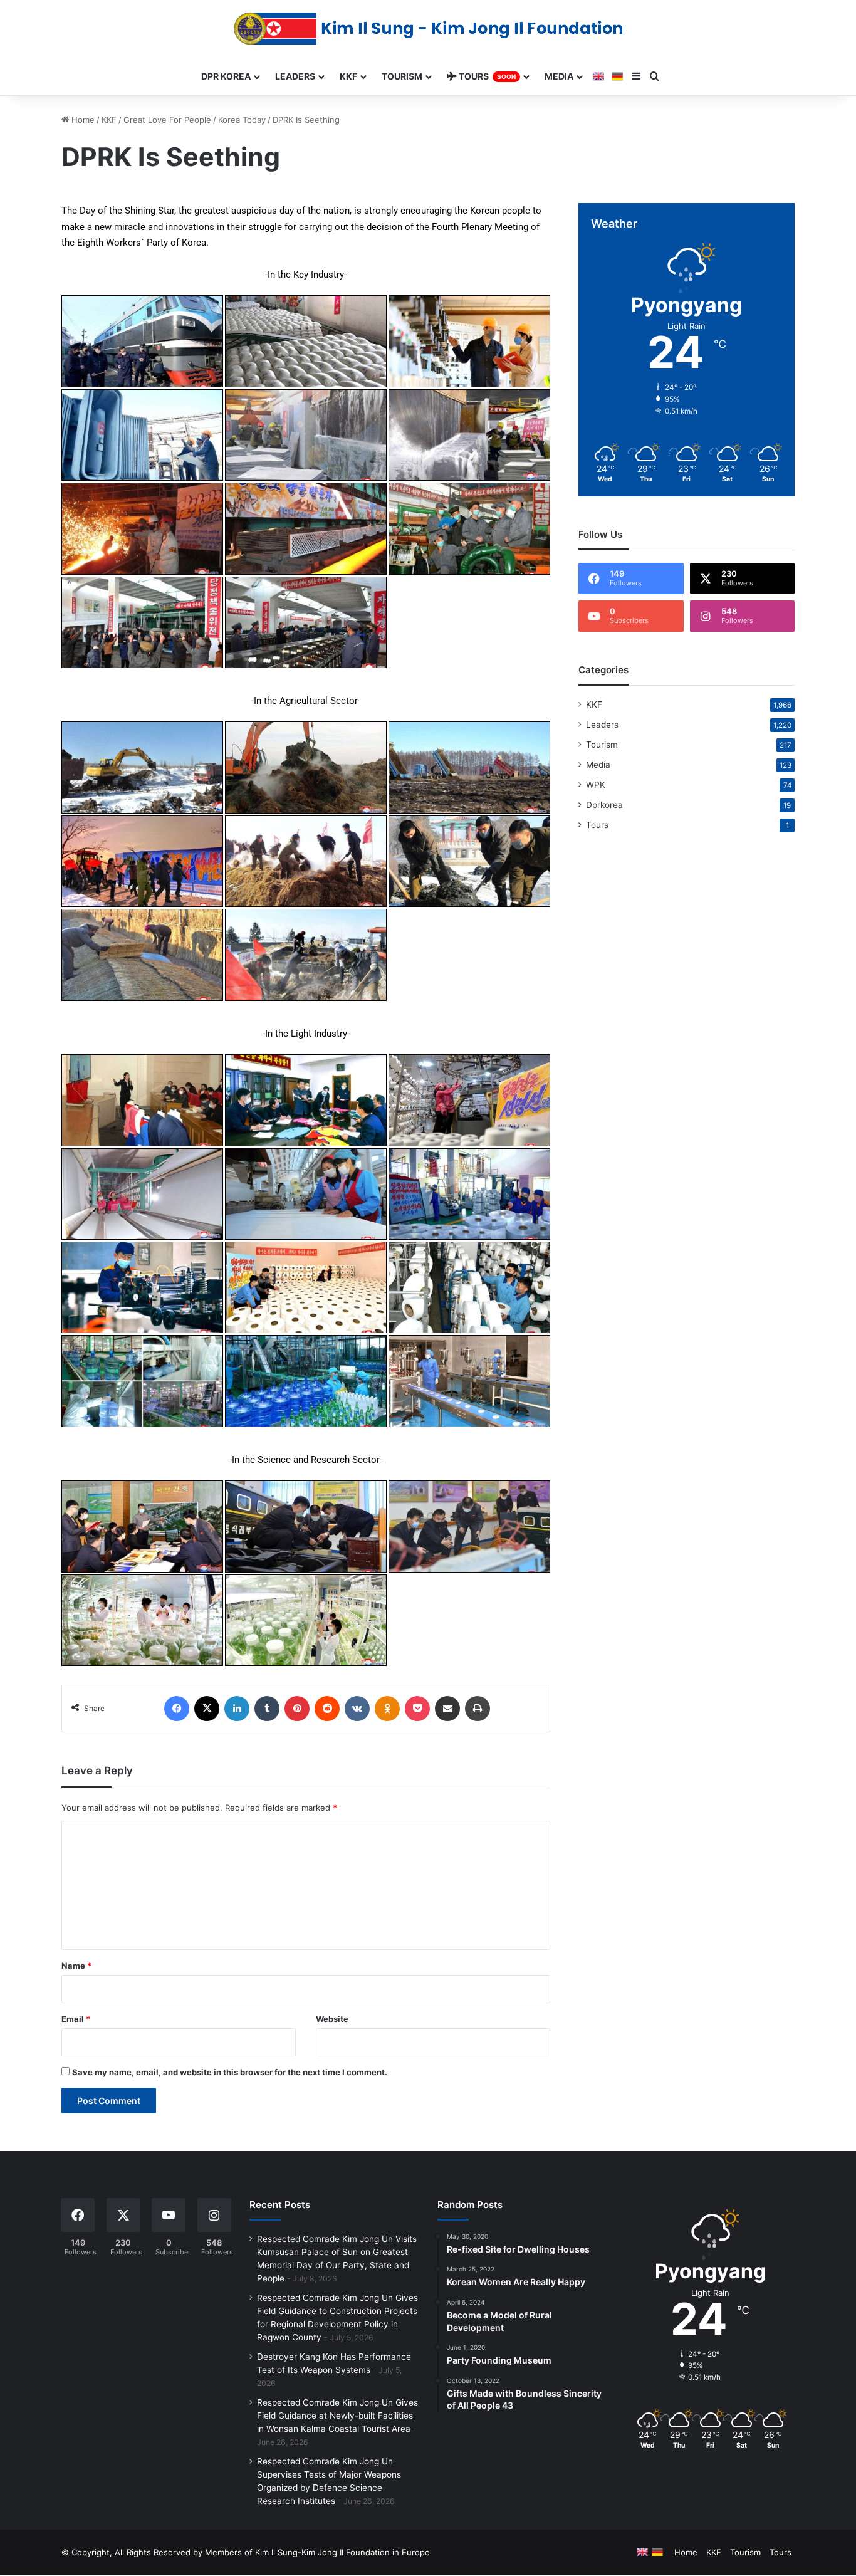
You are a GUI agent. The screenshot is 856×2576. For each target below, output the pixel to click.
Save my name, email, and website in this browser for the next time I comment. (230, 2072)
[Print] (478, 1709)
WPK (596, 785)
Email (76, 2019)
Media (598, 765)
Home (82, 120)
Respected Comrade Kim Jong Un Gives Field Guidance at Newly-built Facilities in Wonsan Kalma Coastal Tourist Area (337, 2416)
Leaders (602, 725)
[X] (207, 1709)
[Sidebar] (636, 76)
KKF (109, 120)
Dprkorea (604, 805)
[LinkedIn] (237, 1709)
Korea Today (242, 120)
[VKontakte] (357, 1709)
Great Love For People (167, 120)
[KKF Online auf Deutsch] (617, 76)
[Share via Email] (447, 1709)
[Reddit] (327, 1709)
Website (332, 2019)
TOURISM (402, 76)
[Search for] (655, 76)
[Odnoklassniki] (387, 1709)
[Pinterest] (297, 1709)
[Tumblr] (267, 1709)
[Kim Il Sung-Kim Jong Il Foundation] (428, 29)
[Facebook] (177, 1709)
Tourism (602, 745)
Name (76, 1966)
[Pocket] (417, 1709)
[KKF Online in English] (598, 76)
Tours (597, 825)
